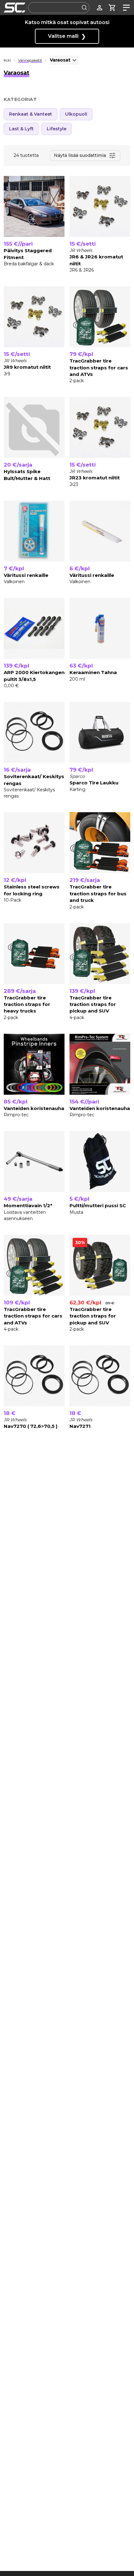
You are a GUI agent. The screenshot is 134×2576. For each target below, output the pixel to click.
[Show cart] (112, 8)
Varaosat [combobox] (60, 60)
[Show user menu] (100, 8)
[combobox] (59, 8)
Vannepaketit (30, 60)
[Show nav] (125, 8)
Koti (7, 60)
